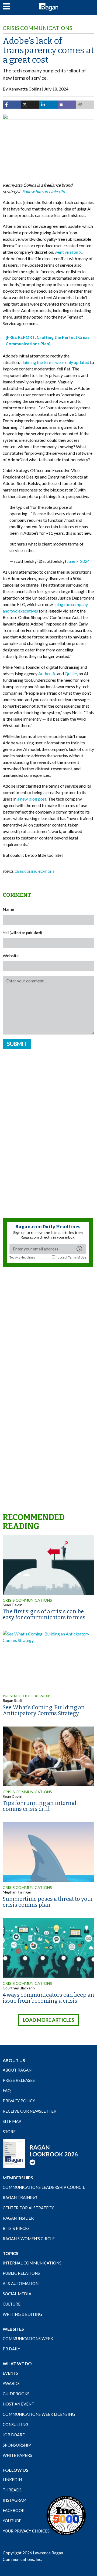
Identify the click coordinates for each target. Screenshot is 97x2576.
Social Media (17, 2294)
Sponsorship (17, 2445)
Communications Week (28, 2339)
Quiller (71, 673)
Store (9, 2132)
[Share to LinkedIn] (48, 105)
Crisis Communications (38, 28)
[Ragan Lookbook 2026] (40, 2153)
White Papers (17, 2455)
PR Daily (11, 2349)
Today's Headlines (22, 1257)
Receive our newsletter (30, 2111)
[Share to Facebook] (12, 105)
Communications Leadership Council (44, 2187)
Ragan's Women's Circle (29, 2239)
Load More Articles (48, 2020)
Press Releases (19, 2080)
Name (8, 909)
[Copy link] (85, 105)
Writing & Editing (22, 2314)
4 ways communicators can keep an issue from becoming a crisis (48, 1998)
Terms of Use (77, 1257)
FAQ (7, 2090)
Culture (12, 2304)
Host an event (18, 2404)
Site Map (12, 2121)
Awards (11, 2383)
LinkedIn (12, 2480)
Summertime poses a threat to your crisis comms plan (48, 1902)
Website (11, 956)
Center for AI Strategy (28, 2208)
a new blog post (32, 799)
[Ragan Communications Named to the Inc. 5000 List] (66, 2515)
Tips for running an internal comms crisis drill (40, 1806)
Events (10, 2373)
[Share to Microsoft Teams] (67, 105)
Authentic (47, 673)
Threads (12, 2490)
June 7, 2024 (78, 561)
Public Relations (21, 2273)
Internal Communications (32, 2263)
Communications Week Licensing (39, 2414)
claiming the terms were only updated (55, 362)
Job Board (14, 2435)
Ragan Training (20, 2197)
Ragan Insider (18, 2218)
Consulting (15, 2424)
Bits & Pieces (16, 2228)
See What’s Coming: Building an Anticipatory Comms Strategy (44, 1710)
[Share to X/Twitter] (30, 105)
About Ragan (17, 2070)
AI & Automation (21, 2283)
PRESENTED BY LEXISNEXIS (27, 1696)
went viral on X (68, 252)
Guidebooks (16, 2394)
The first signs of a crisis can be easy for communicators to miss (44, 1614)
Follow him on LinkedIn (44, 191)
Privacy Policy (19, 2101)
